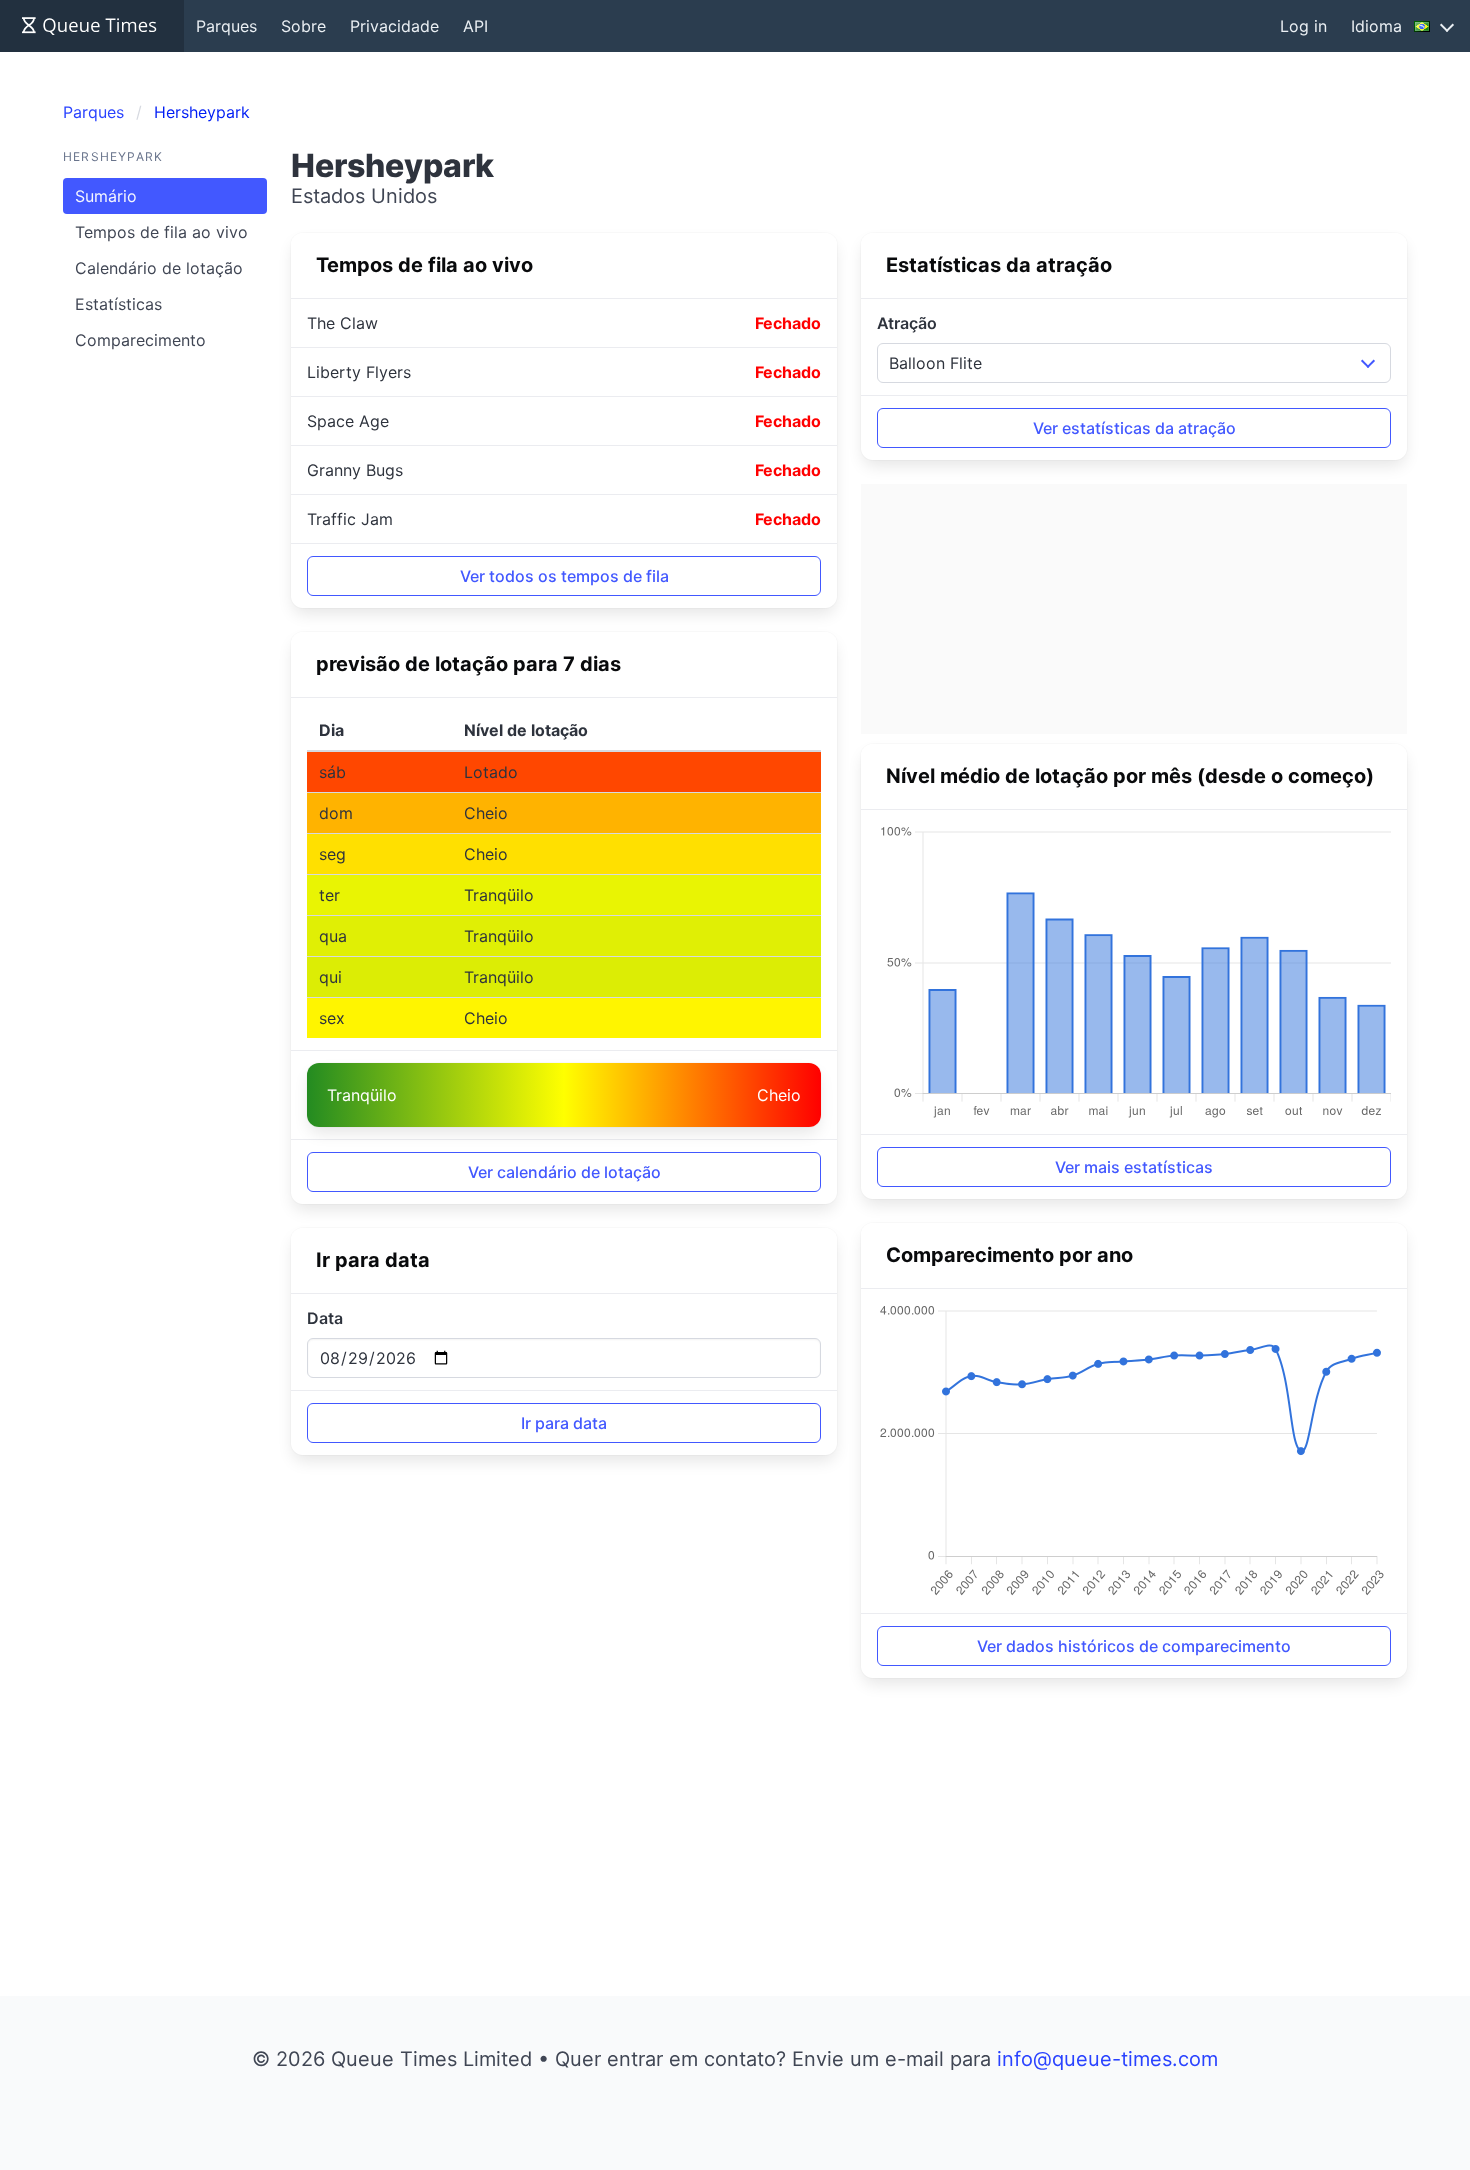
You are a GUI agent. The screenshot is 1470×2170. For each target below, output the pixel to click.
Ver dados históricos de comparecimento (1134, 1646)
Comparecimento (140, 340)
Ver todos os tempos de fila (564, 576)
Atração (907, 323)
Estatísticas (118, 304)
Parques (226, 26)
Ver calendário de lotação (564, 1172)
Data (325, 1318)
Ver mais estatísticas (1134, 1167)
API (475, 26)
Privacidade (394, 26)
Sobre (303, 26)
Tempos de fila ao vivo (161, 232)
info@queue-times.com (1107, 2059)
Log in (1303, 26)
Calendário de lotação (159, 268)
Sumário (106, 196)
